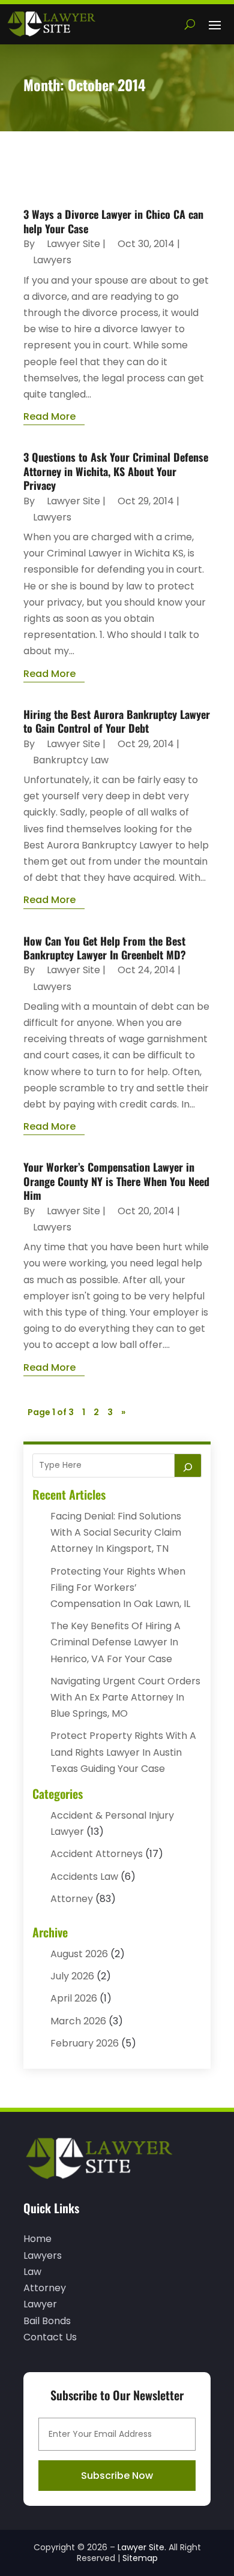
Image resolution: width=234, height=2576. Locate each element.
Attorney (72, 1899)
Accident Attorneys (97, 1854)
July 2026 (72, 1976)
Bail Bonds (47, 2321)
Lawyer (40, 2304)
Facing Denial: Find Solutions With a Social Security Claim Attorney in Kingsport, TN (116, 1532)
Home (37, 2239)
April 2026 (74, 1998)
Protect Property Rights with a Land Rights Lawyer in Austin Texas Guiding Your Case (123, 1752)
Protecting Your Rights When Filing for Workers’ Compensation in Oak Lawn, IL (120, 1588)
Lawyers (52, 260)
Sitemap (140, 2558)
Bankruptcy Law (71, 760)
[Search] (188, 1465)
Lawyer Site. (142, 2547)
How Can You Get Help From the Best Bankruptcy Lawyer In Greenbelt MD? (105, 948)
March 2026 (78, 2021)
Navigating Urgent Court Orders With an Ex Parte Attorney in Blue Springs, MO (125, 1697)
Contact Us (50, 2337)
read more (49, 416)
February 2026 (85, 2043)
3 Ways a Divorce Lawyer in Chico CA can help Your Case (113, 221)
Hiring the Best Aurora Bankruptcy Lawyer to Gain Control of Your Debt (117, 721)
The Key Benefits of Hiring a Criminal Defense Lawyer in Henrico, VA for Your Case (115, 1642)
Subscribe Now (117, 2476)
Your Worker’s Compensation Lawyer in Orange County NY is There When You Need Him (116, 1181)
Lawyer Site (73, 244)
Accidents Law (84, 1877)
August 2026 (79, 1954)
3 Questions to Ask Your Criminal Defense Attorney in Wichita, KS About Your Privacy (116, 471)
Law (32, 2272)
